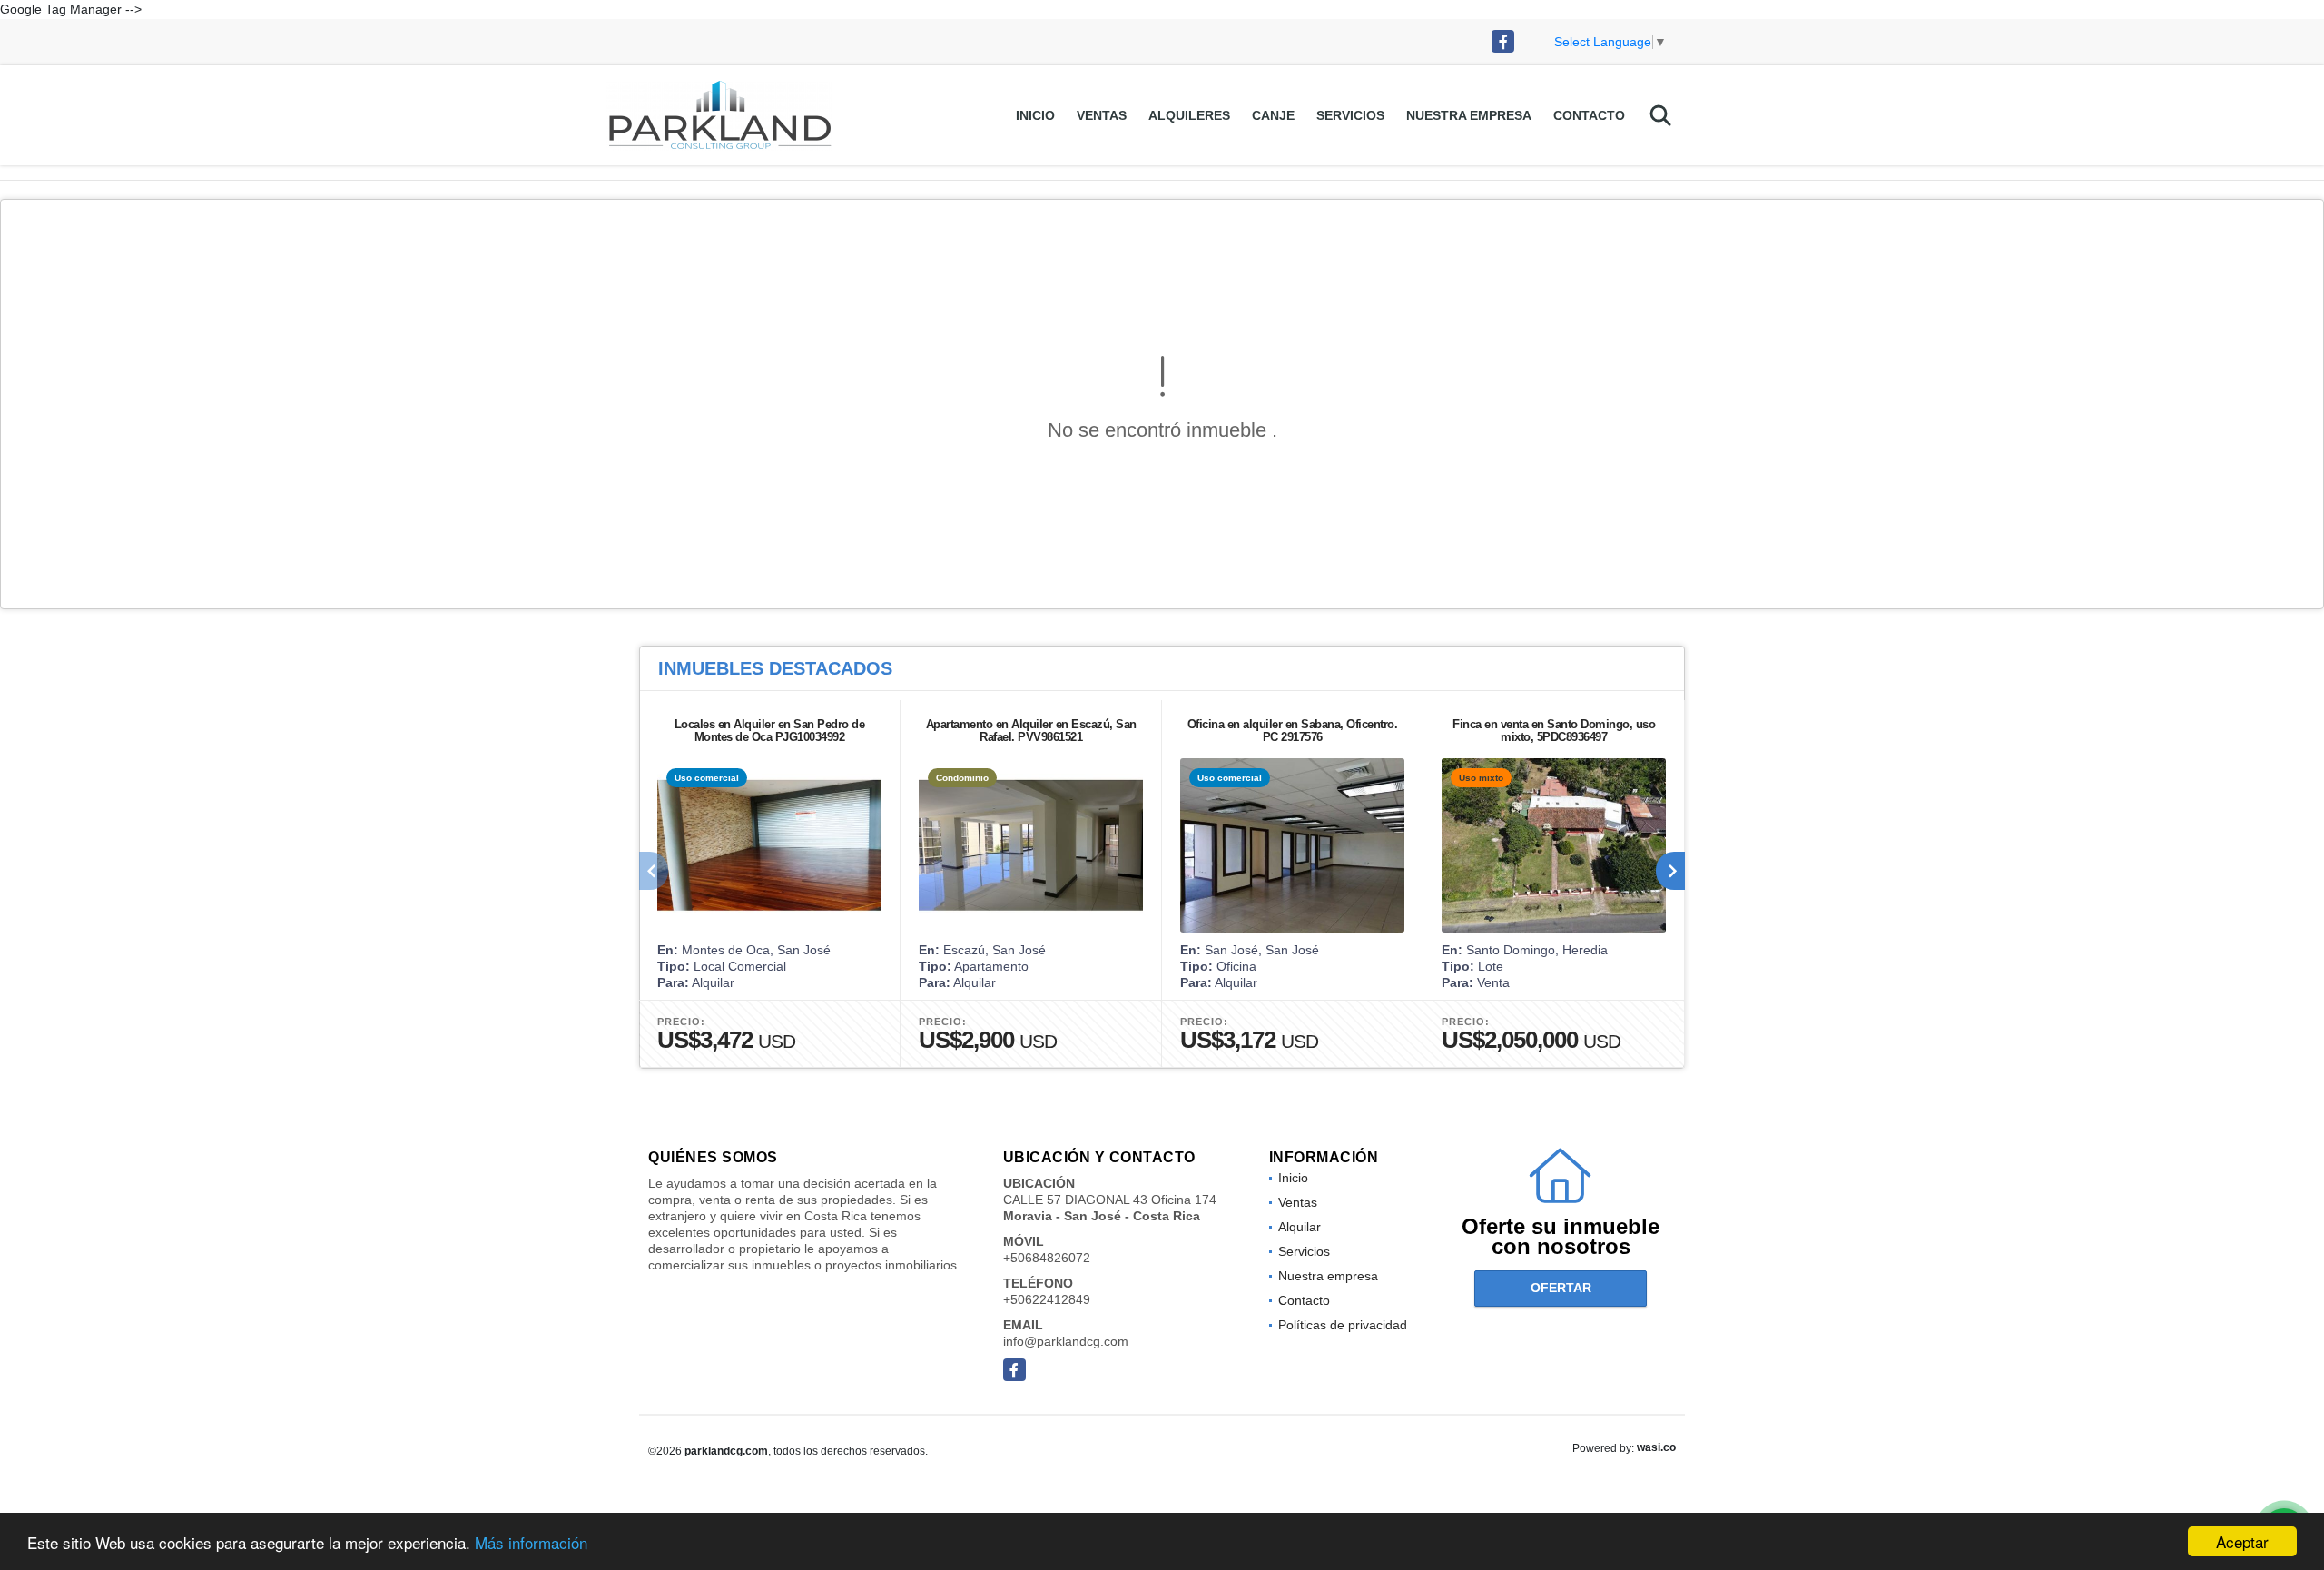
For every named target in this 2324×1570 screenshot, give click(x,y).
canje (1273, 115)
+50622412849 (1047, 1299)
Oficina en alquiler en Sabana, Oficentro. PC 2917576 (1293, 731)
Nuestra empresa (1469, 115)
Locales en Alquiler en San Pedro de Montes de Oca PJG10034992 (770, 731)
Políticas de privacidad (1343, 1325)
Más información (531, 1542)
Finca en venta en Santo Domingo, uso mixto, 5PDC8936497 (1554, 731)
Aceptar (2242, 1541)
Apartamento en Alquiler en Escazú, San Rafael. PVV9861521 (1031, 731)
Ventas (1102, 115)
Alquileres (1189, 115)
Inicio (1035, 115)
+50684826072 (1047, 1258)
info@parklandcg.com (1066, 1341)
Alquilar (1300, 1227)
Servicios (1350, 115)
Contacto (1589, 115)
